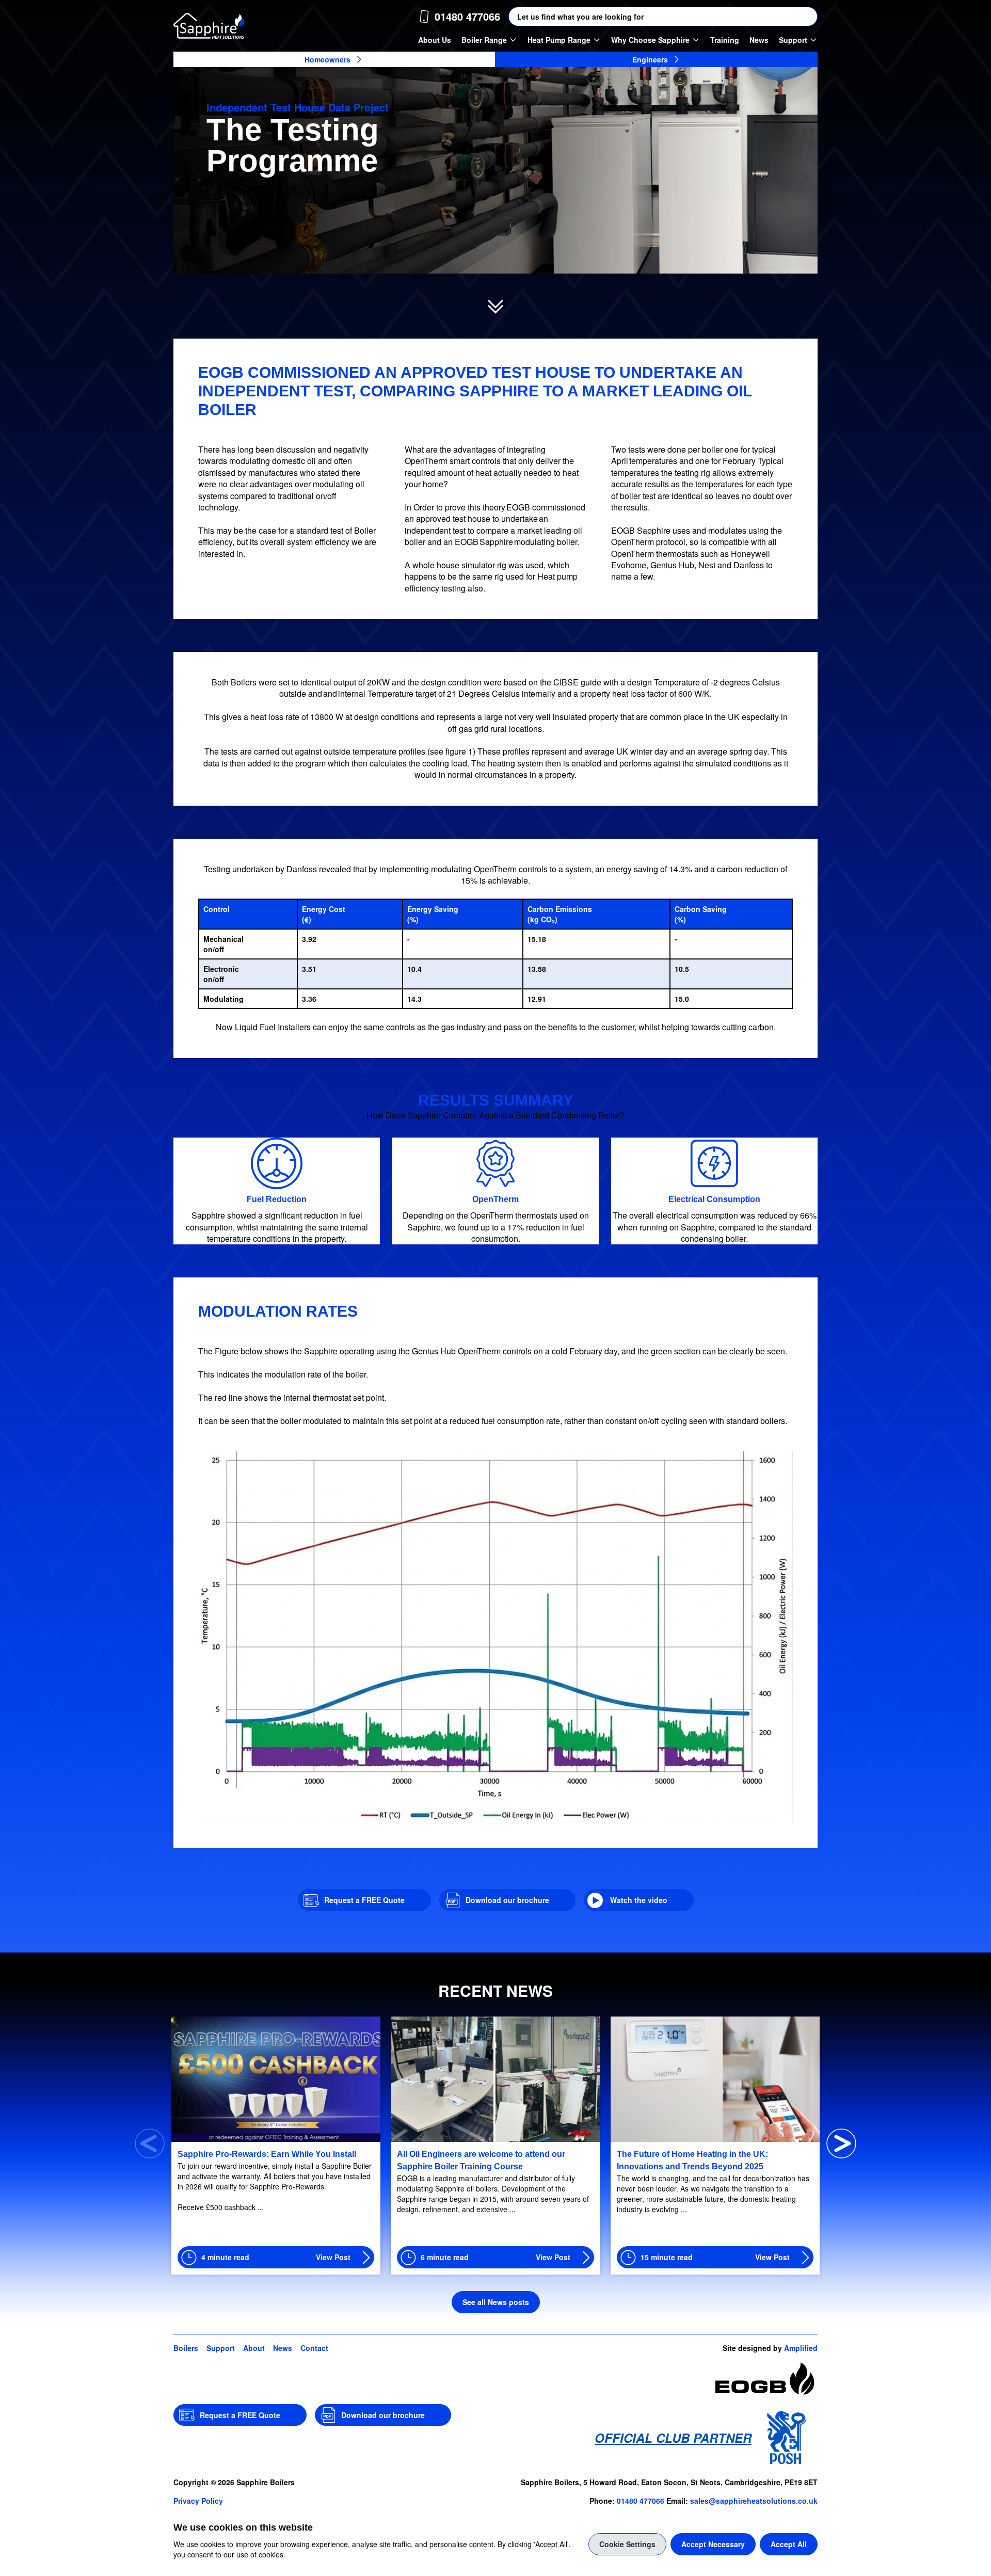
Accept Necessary (713, 2544)
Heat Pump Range (559, 40)
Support (793, 40)
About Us (435, 40)
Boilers (186, 2348)
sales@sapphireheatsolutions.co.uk (754, 2501)
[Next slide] (841, 2143)
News (759, 40)
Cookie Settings (627, 2544)
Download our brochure (507, 1900)
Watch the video (639, 1900)
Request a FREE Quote (364, 1900)
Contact (314, 2348)
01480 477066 (641, 2501)
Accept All (789, 2544)
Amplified (801, 2348)
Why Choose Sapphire (650, 40)
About (254, 2348)
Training (725, 40)
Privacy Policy (198, 2501)
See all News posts (496, 2302)
